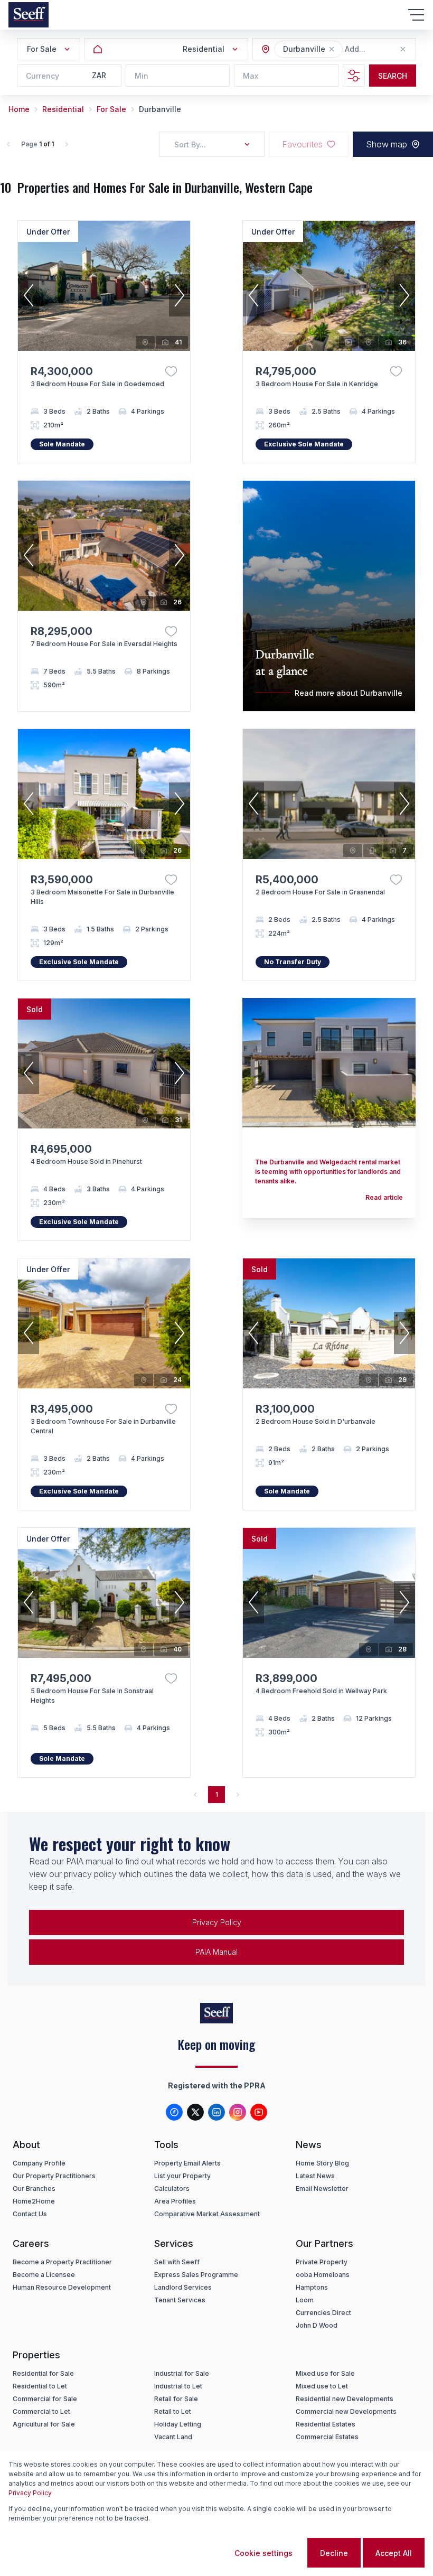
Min (142, 76)
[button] (332, 49)
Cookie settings (263, 2553)
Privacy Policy (217, 1922)
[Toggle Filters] (354, 76)
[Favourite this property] (171, 371)
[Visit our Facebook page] (174, 2112)
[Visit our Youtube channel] (259, 2112)
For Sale (111, 109)
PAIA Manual (216, 1952)
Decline (334, 2553)
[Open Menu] (416, 15)
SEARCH (393, 76)
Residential (63, 109)
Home (19, 109)
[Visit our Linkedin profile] (216, 2112)
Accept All (394, 2553)
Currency (43, 76)
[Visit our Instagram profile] (238, 2112)
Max (251, 76)
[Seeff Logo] (29, 15)
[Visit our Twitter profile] (195, 2112)
